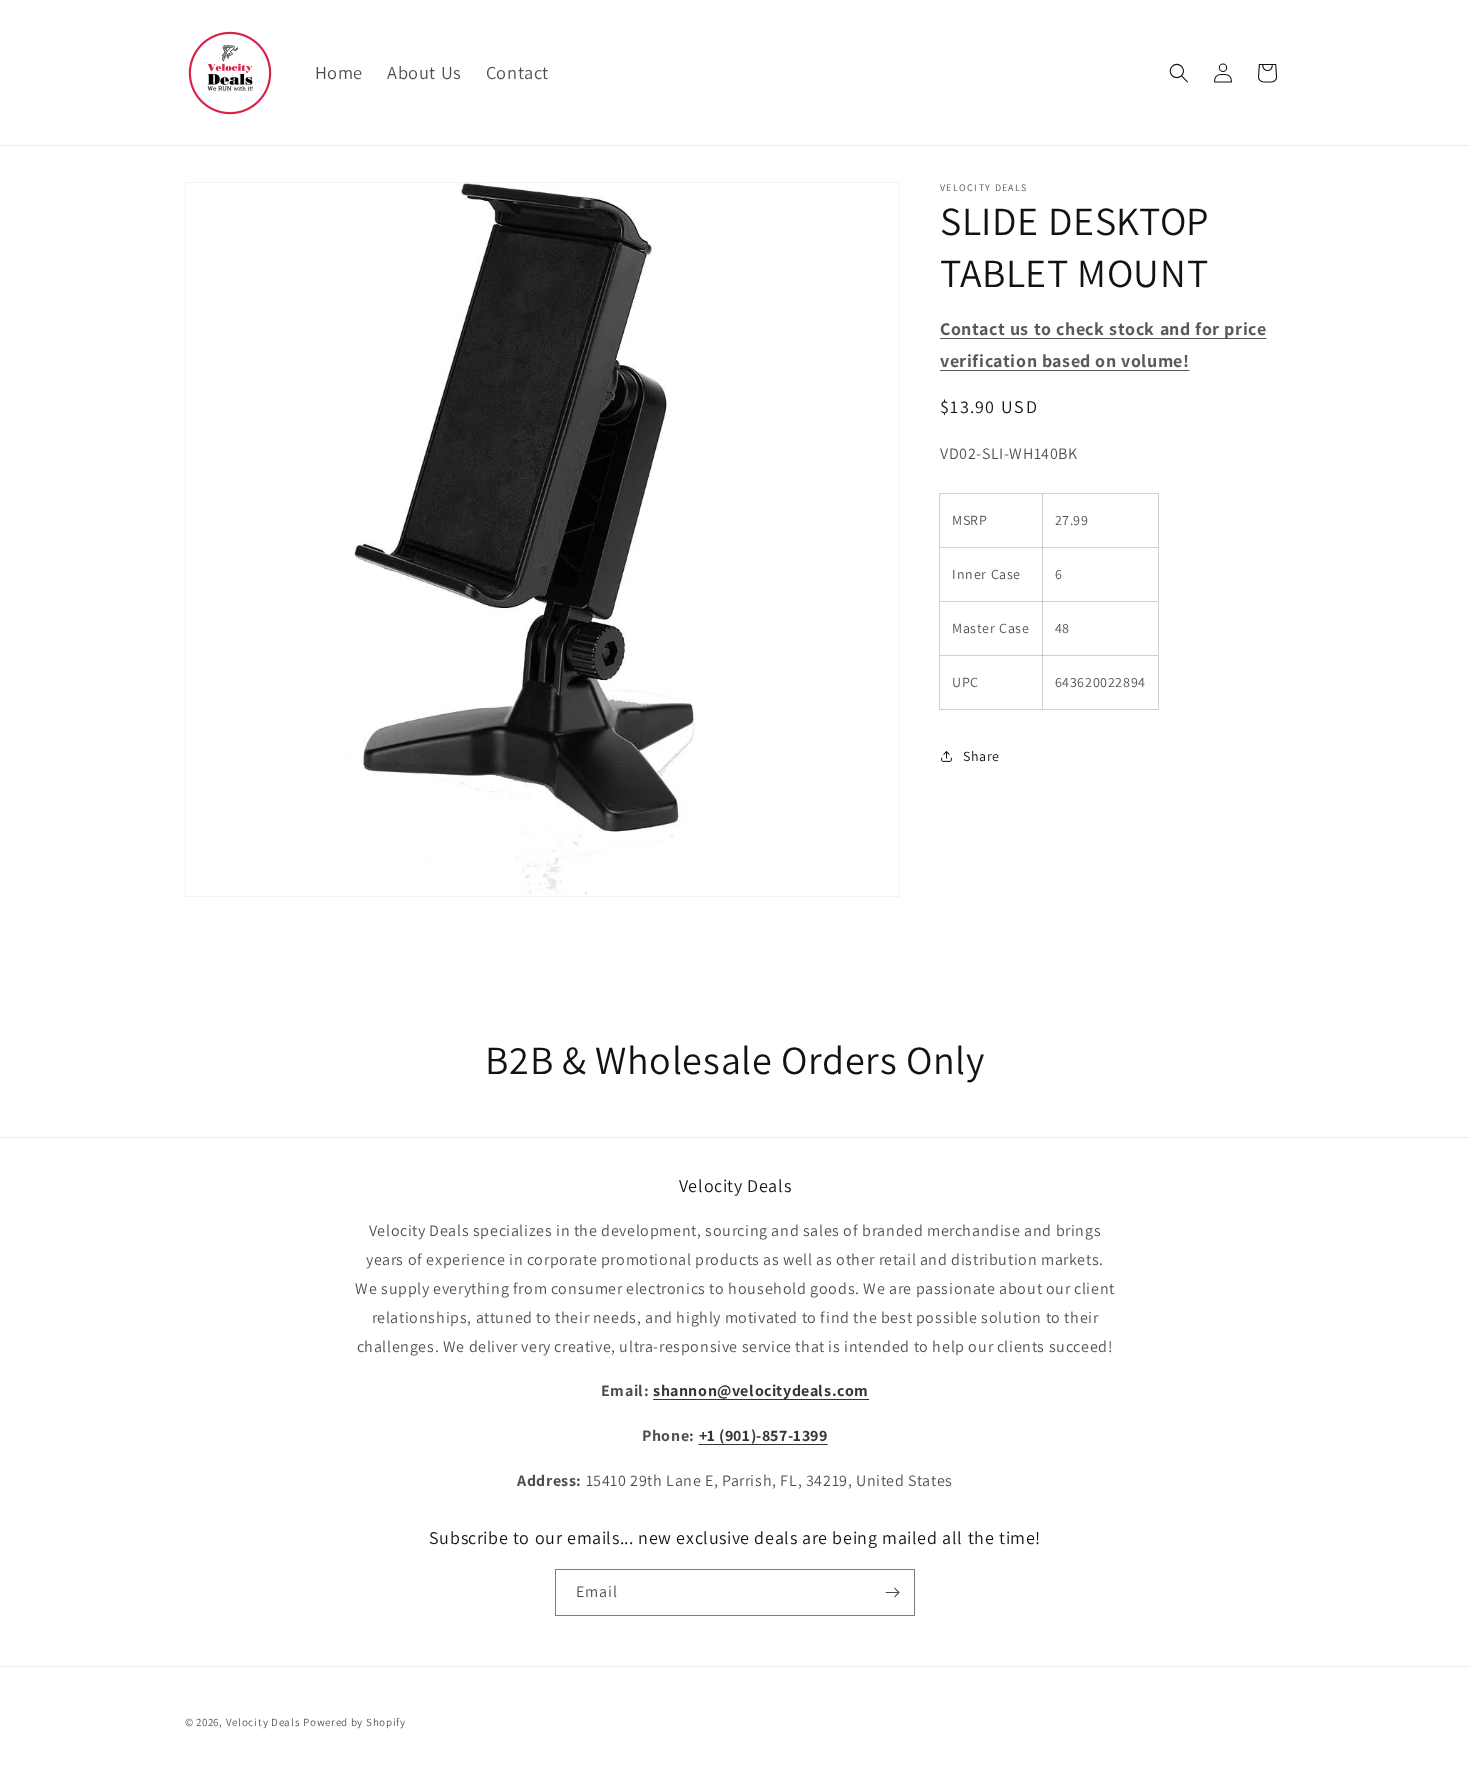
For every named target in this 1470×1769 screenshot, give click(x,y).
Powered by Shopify (354, 1722)
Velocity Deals (263, 1722)
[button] (1179, 73)
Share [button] (981, 756)
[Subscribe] (892, 1592)
